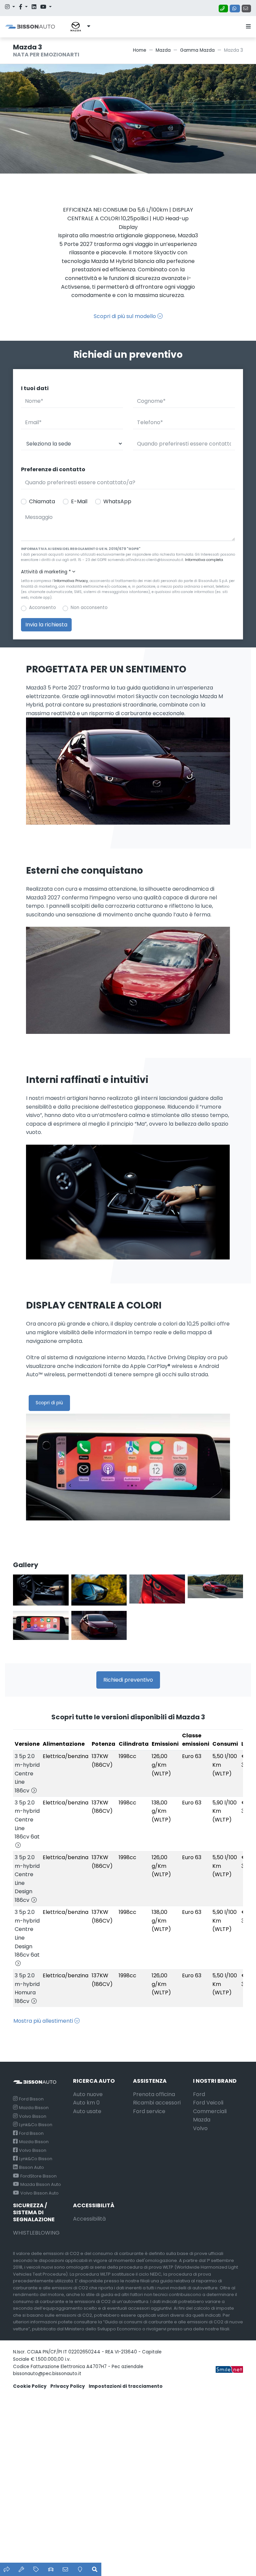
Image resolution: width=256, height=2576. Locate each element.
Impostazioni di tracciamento (126, 2386)
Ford (199, 2094)
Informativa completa (204, 560)
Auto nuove (88, 2094)
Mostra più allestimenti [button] (44, 2021)
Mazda (163, 50)
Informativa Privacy (71, 581)
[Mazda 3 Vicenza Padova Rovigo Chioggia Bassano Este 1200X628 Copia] (41, 1627)
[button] (75, 27)
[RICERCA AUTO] (7, 2569)
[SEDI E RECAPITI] (80, 2569)
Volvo (200, 2128)
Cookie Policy (30, 2386)
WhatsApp (117, 501)
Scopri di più (49, 1403)
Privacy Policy (68, 2386)
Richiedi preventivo (128, 1680)
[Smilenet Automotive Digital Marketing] (229, 2369)
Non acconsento (89, 608)
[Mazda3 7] (99, 1590)
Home (140, 50)
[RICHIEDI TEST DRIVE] (51, 2569)
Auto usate (87, 2111)
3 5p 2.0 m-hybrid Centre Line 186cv (27, 1773)
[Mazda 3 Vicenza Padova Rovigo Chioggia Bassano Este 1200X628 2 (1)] (157, 1590)
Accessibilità (89, 2219)
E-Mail (79, 501)
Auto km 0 (86, 2103)
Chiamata (42, 501)
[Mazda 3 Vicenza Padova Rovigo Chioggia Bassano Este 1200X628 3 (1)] (99, 1627)
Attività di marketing (46, 572)
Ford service (149, 2111)
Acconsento (42, 608)
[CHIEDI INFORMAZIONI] (65, 2569)
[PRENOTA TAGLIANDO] (21, 2569)
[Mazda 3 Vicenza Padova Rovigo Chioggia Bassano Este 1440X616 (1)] (215, 1590)
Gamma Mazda (197, 50)
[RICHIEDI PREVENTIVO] (36, 2569)
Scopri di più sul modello (125, 316)
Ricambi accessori (157, 2103)
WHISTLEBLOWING (36, 2233)
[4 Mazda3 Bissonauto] (41, 1590)
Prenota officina (154, 2094)
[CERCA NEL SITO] (95, 2569)
